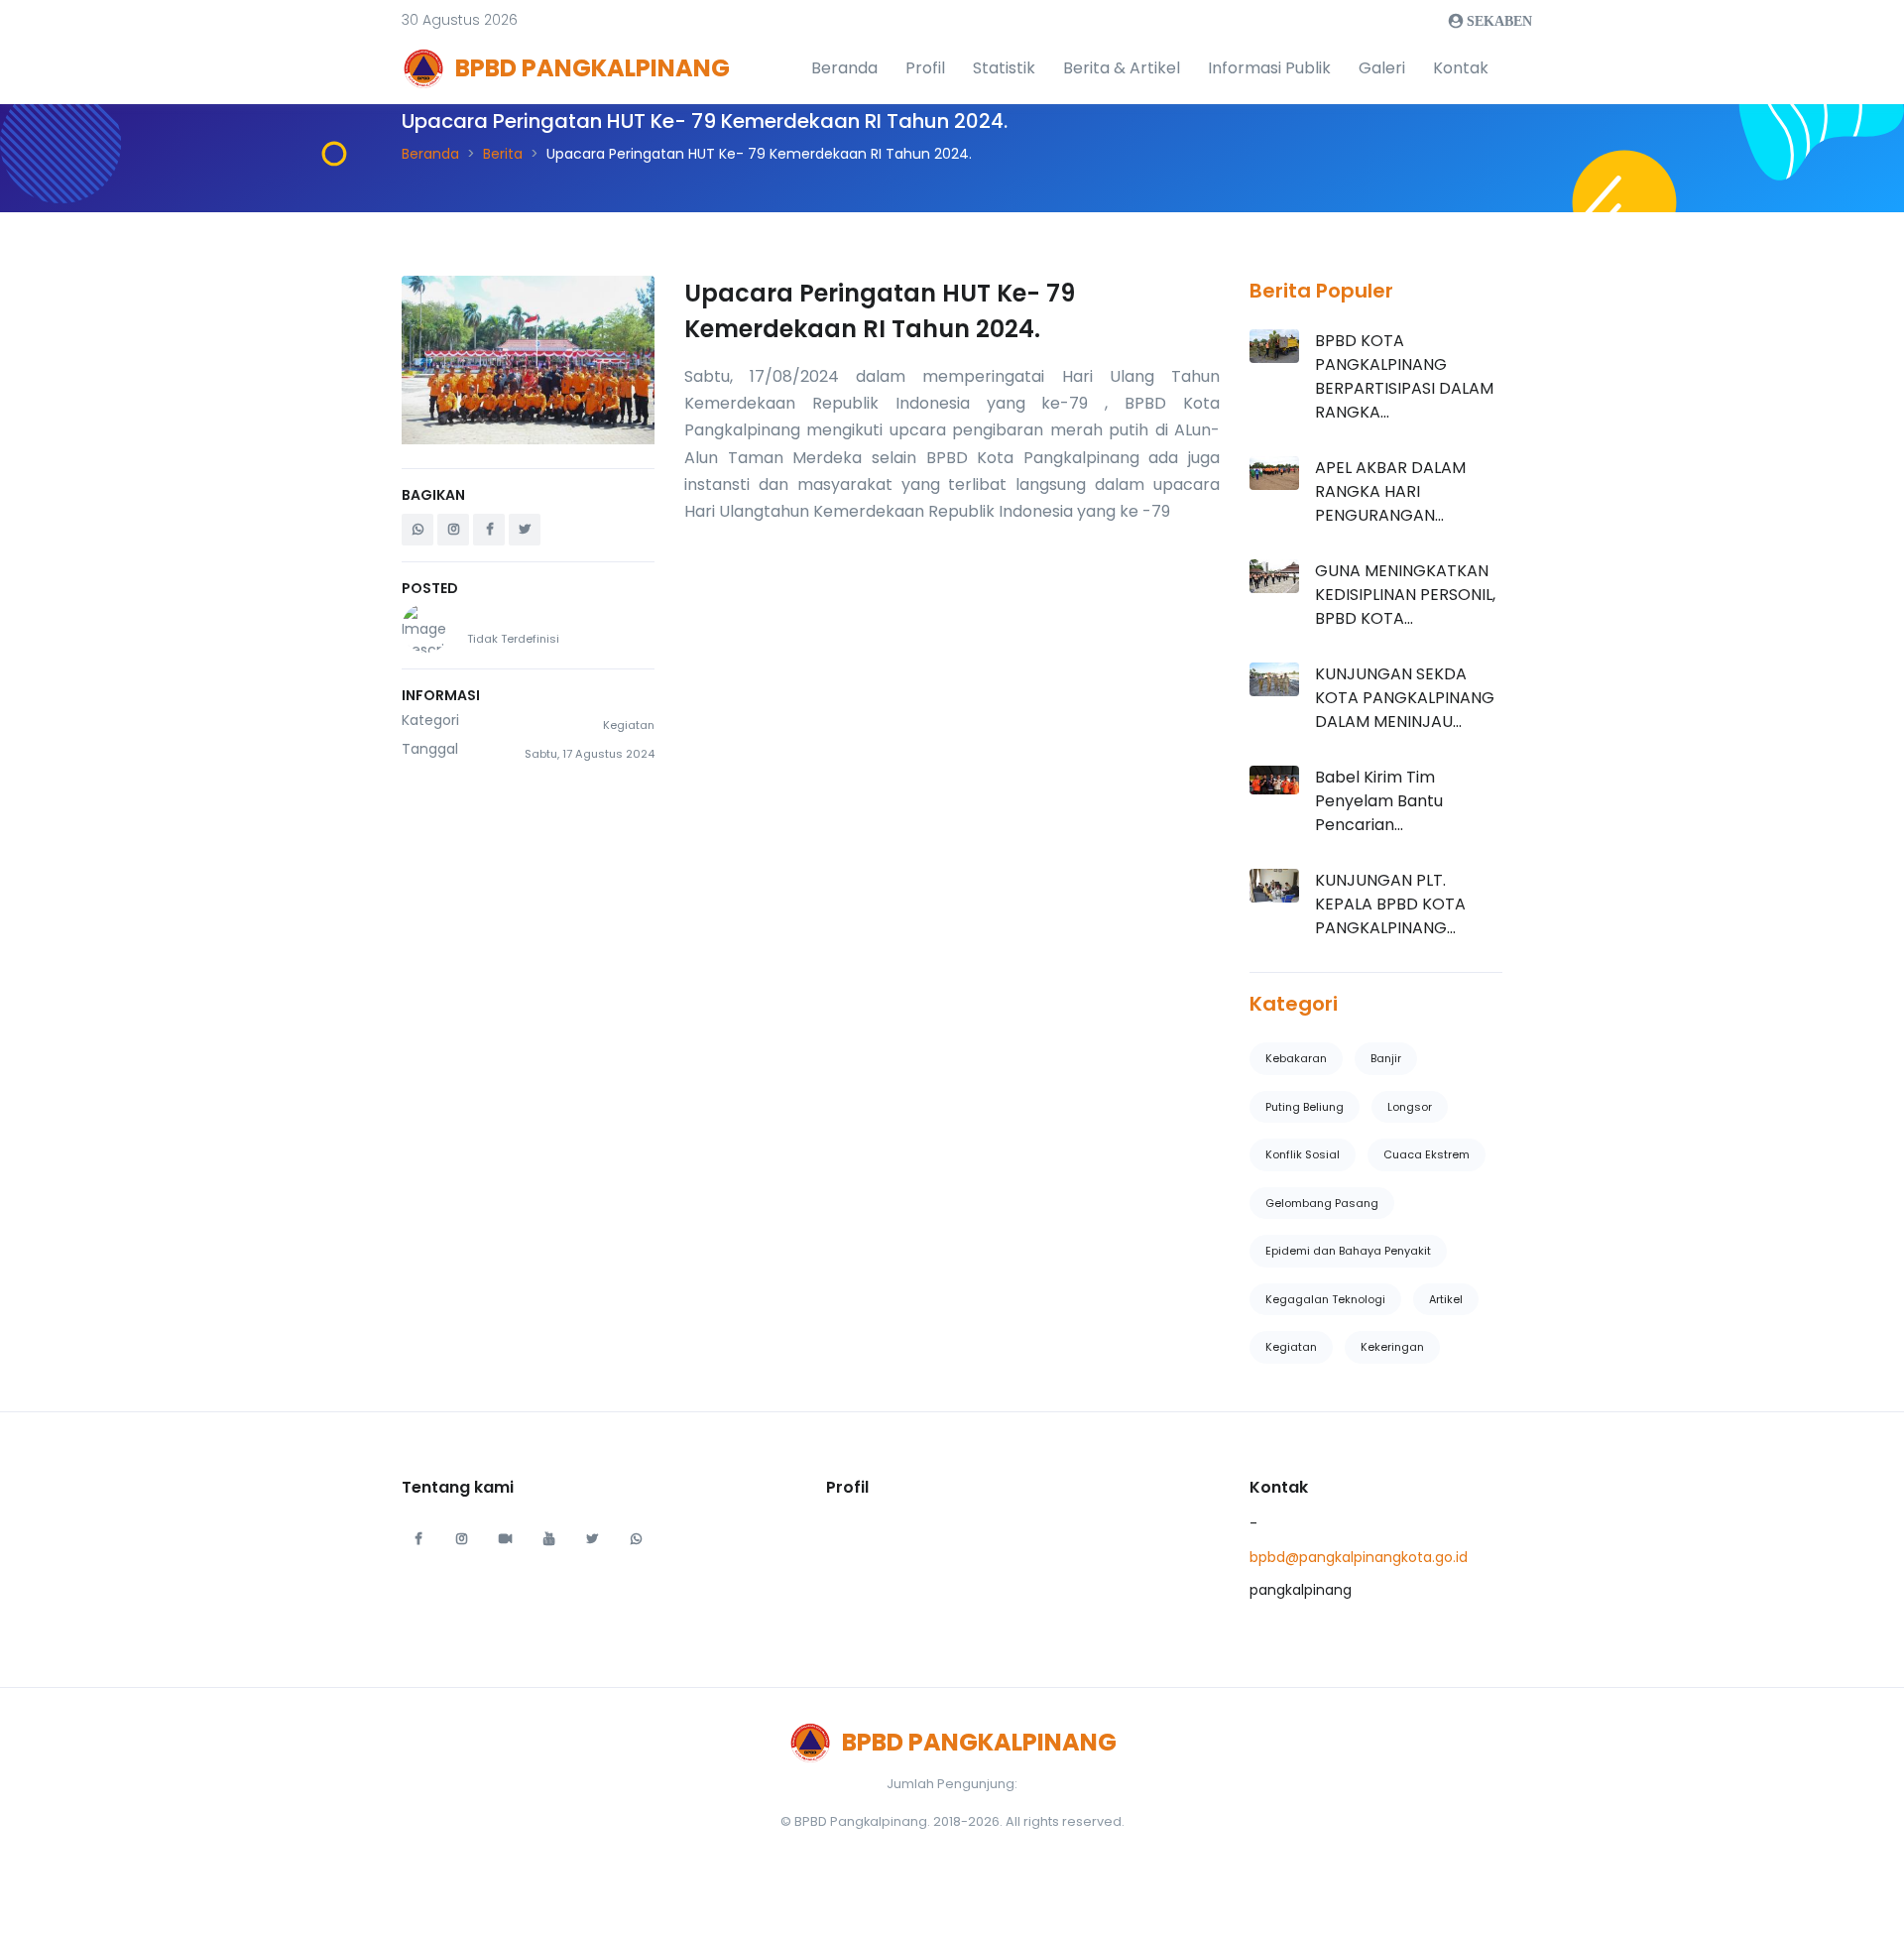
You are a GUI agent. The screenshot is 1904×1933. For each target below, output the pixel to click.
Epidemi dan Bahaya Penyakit (1348, 1251)
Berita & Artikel (1122, 68)
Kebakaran (1296, 1058)
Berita (503, 154)
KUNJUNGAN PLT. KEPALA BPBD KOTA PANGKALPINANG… (1390, 904)
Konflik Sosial (1303, 1154)
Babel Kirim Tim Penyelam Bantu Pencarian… (1379, 801)
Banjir (1386, 1058)
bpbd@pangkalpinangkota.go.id (1359, 1557)
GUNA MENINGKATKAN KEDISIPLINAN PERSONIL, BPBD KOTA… (1405, 595)
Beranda (844, 68)
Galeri (1382, 68)
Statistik (1004, 68)
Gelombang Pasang (1322, 1203)
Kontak (1461, 68)
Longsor (1410, 1107)
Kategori (430, 720)
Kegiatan (1291, 1347)
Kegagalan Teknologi (1325, 1299)
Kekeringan (1392, 1347)
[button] (460, 20)
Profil (925, 68)
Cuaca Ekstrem (1427, 1154)
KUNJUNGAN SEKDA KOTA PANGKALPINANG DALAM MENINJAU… (1405, 698)
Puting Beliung (1305, 1107)
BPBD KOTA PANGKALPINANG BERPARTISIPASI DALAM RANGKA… (1404, 376)
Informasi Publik (1269, 68)
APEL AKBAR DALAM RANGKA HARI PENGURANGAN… (1390, 491)
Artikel (1446, 1299)
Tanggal (430, 749)
